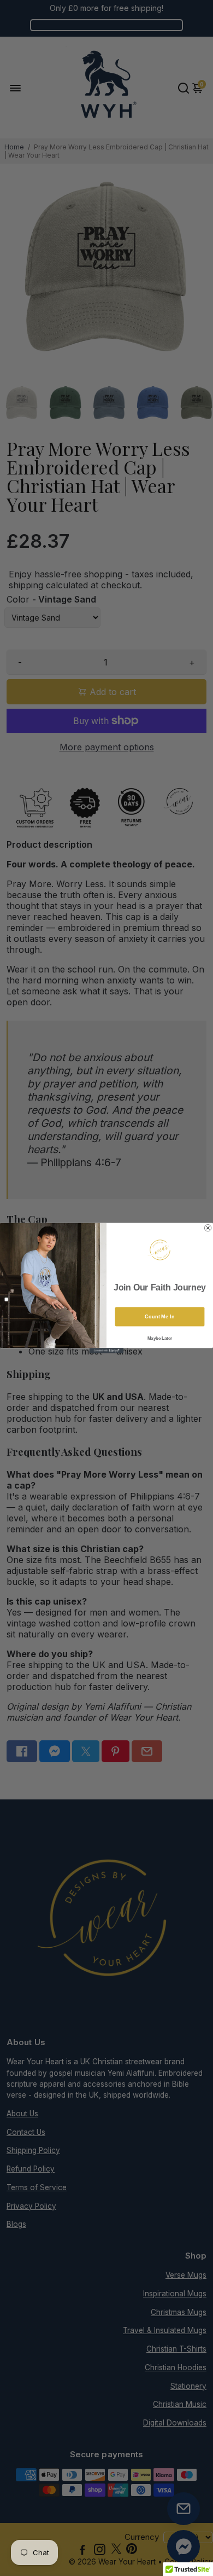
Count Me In (159, 1316)
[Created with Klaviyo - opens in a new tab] (106, 1350)
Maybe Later (160, 1338)
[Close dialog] (208, 1228)
